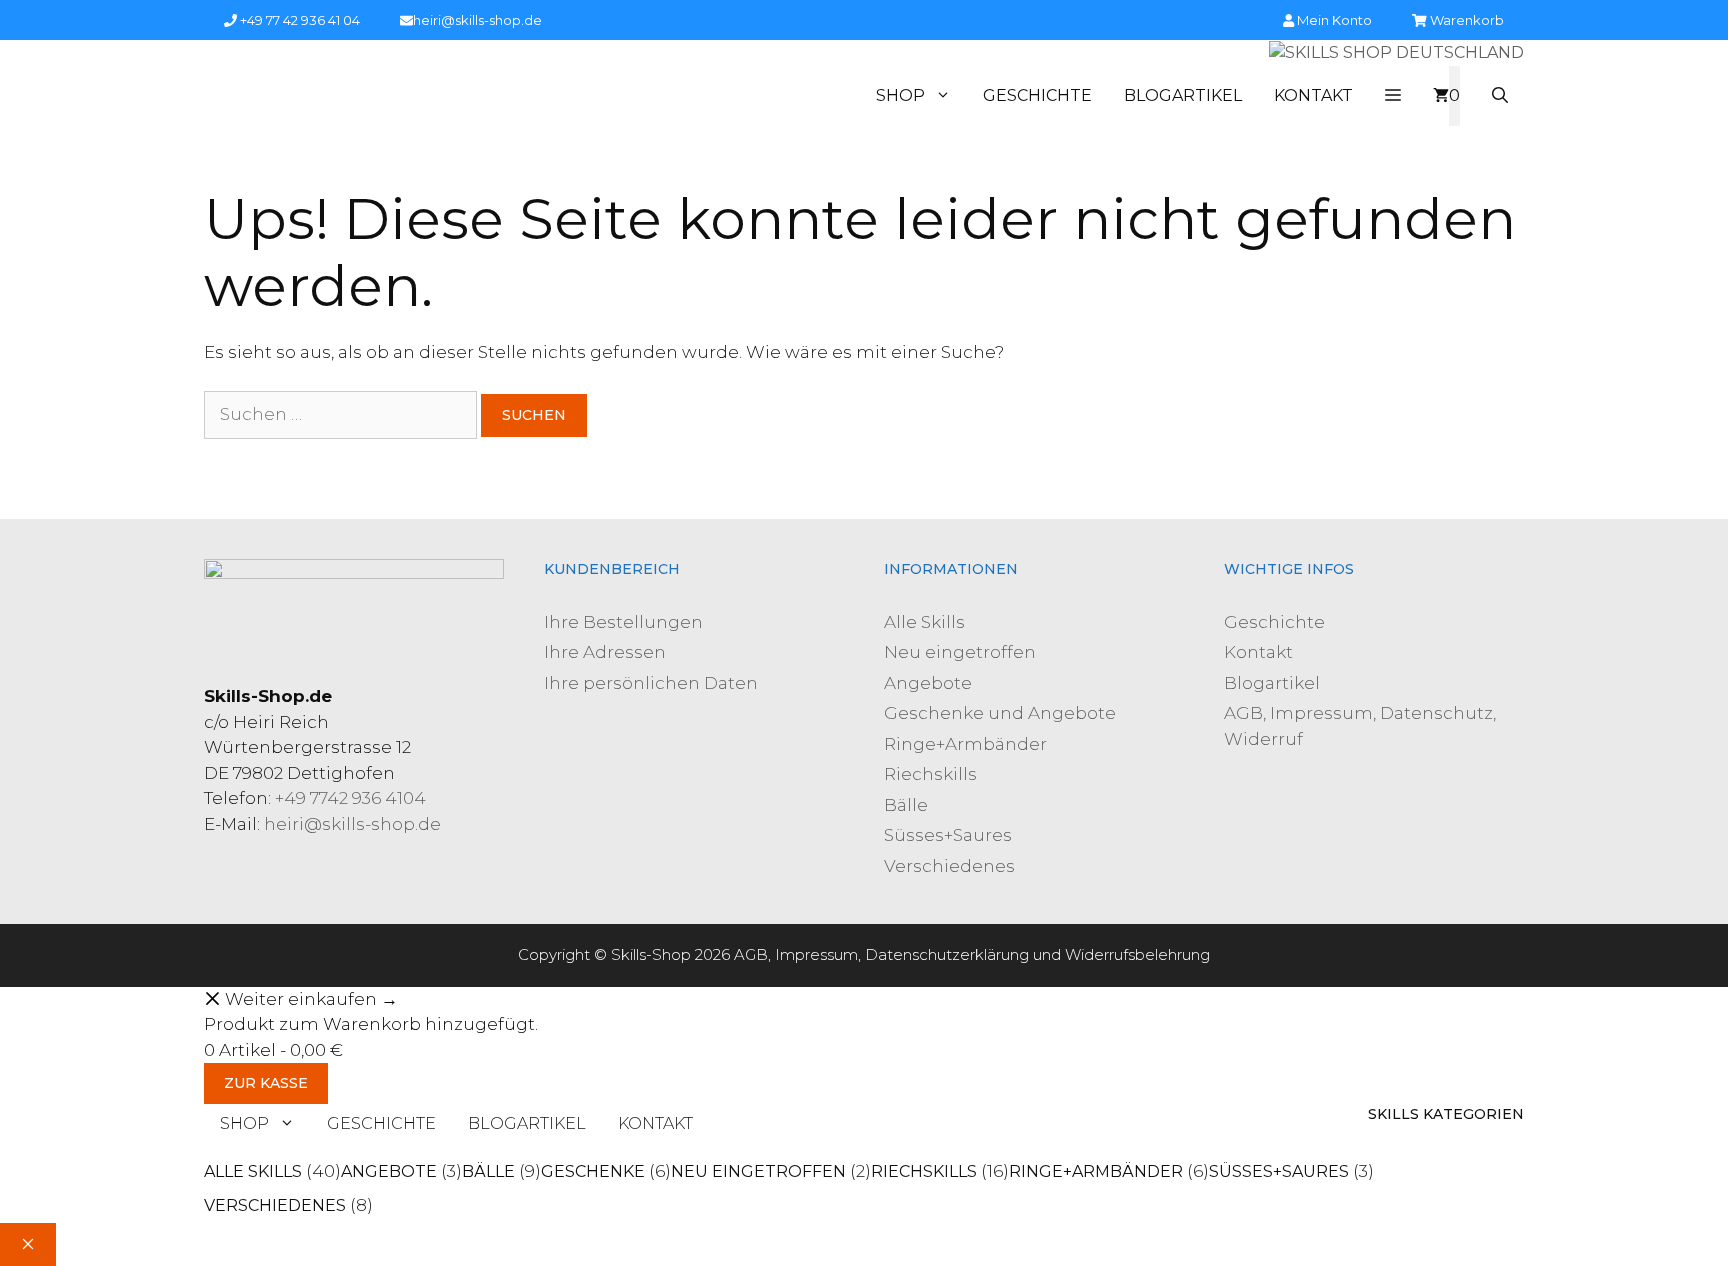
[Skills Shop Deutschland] (1396, 53)
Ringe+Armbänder (965, 744)
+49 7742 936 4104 (350, 798)
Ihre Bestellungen (623, 622)
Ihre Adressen (605, 652)
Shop (900, 95)
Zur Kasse (266, 1083)
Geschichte (1037, 95)
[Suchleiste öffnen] (1500, 96)
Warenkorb (1465, 20)
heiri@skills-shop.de (477, 20)
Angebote (928, 683)
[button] (1393, 96)
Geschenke (593, 1171)
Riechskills (930, 774)
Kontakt (1313, 95)
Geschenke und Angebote (1000, 713)
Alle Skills (924, 622)
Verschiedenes (949, 866)
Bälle (906, 805)
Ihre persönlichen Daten (651, 683)
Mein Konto (1333, 20)
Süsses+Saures (948, 835)
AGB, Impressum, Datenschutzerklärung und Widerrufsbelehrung (972, 954)
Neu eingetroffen (960, 652)
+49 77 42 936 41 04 (298, 20)
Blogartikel (1183, 95)
